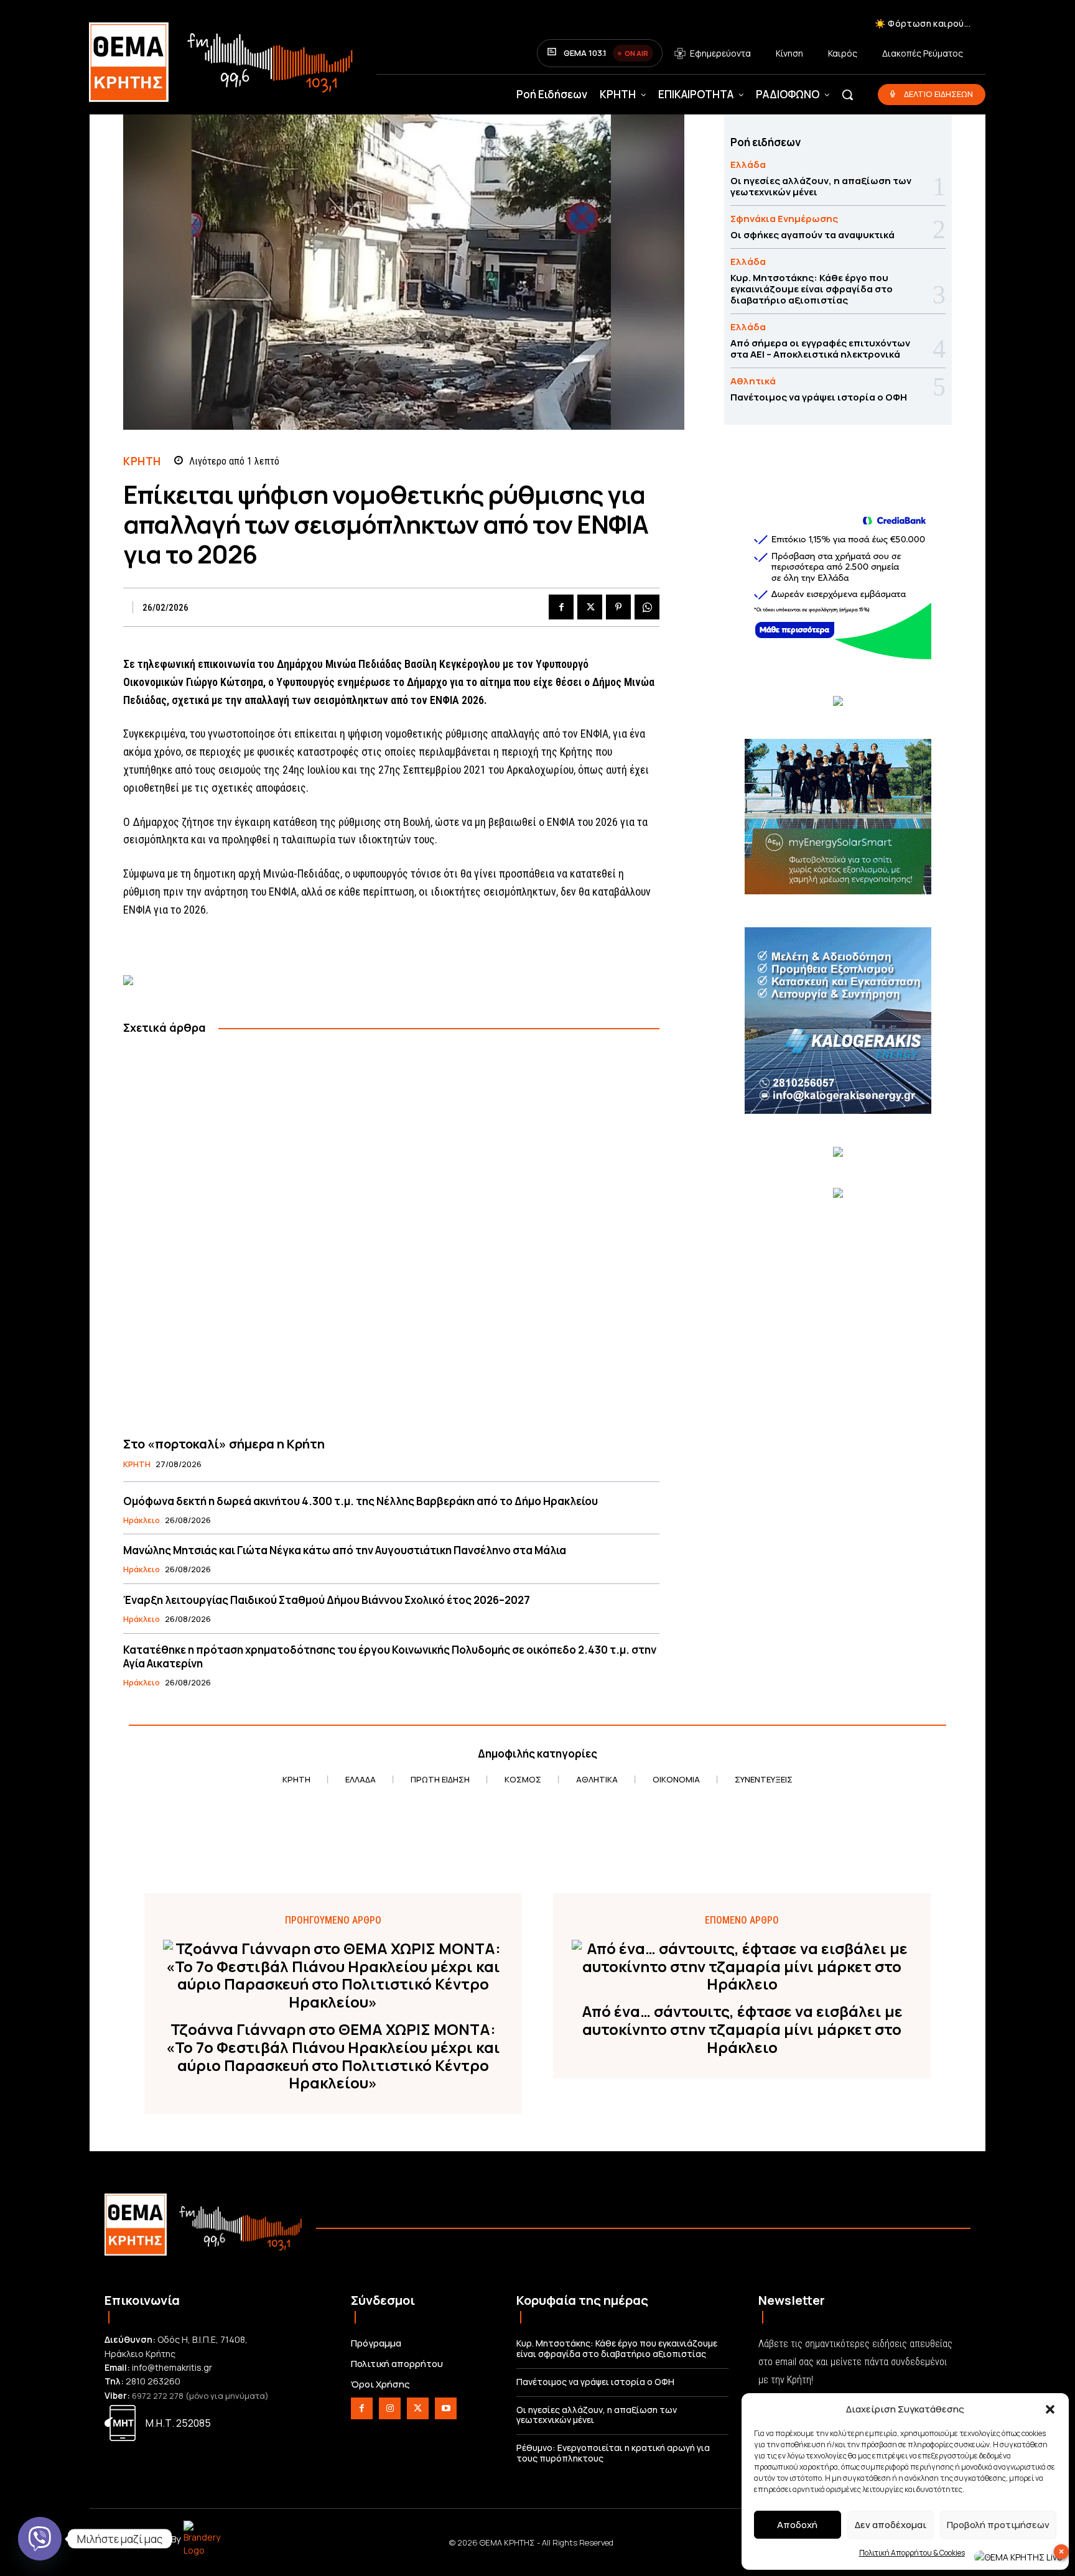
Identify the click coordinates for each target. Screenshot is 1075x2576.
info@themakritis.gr (172, 2367)
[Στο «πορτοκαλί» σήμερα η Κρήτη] (391, 1236)
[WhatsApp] (647, 607)
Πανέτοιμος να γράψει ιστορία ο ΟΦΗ (819, 397)
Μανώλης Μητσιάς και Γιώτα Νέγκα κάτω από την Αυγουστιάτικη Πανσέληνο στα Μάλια (345, 1550)
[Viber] (40, 2539)
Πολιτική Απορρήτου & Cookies (912, 2553)
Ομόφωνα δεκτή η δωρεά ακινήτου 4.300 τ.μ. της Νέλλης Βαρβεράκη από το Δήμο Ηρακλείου (361, 1501)
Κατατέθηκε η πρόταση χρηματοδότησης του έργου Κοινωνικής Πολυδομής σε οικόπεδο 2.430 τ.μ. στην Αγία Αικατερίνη (390, 1656)
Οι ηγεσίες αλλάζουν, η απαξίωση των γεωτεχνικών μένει (821, 186)
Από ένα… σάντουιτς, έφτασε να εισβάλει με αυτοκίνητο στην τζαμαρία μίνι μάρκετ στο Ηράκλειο (742, 2029)
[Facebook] (561, 607)
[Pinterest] (618, 607)
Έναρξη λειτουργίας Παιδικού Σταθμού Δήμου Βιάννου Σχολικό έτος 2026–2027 (327, 1600)
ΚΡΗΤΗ (142, 461)
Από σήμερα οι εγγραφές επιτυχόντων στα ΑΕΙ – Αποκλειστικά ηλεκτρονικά (820, 349)
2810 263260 (153, 2381)
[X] (590, 607)
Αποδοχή (797, 2525)
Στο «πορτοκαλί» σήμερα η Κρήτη (224, 1444)
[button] (1050, 2409)
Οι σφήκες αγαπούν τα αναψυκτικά (812, 235)
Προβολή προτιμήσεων (998, 2525)
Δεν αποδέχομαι (891, 2525)
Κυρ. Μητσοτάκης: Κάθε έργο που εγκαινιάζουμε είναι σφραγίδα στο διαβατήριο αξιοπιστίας (812, 289)
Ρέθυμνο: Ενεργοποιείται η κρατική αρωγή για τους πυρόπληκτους (613, 2453)
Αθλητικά (753, 381)
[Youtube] (446, 2408)
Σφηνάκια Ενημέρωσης (784, 219)
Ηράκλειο (142, 1521)
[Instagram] (390, 2408)
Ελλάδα (748, 164)
